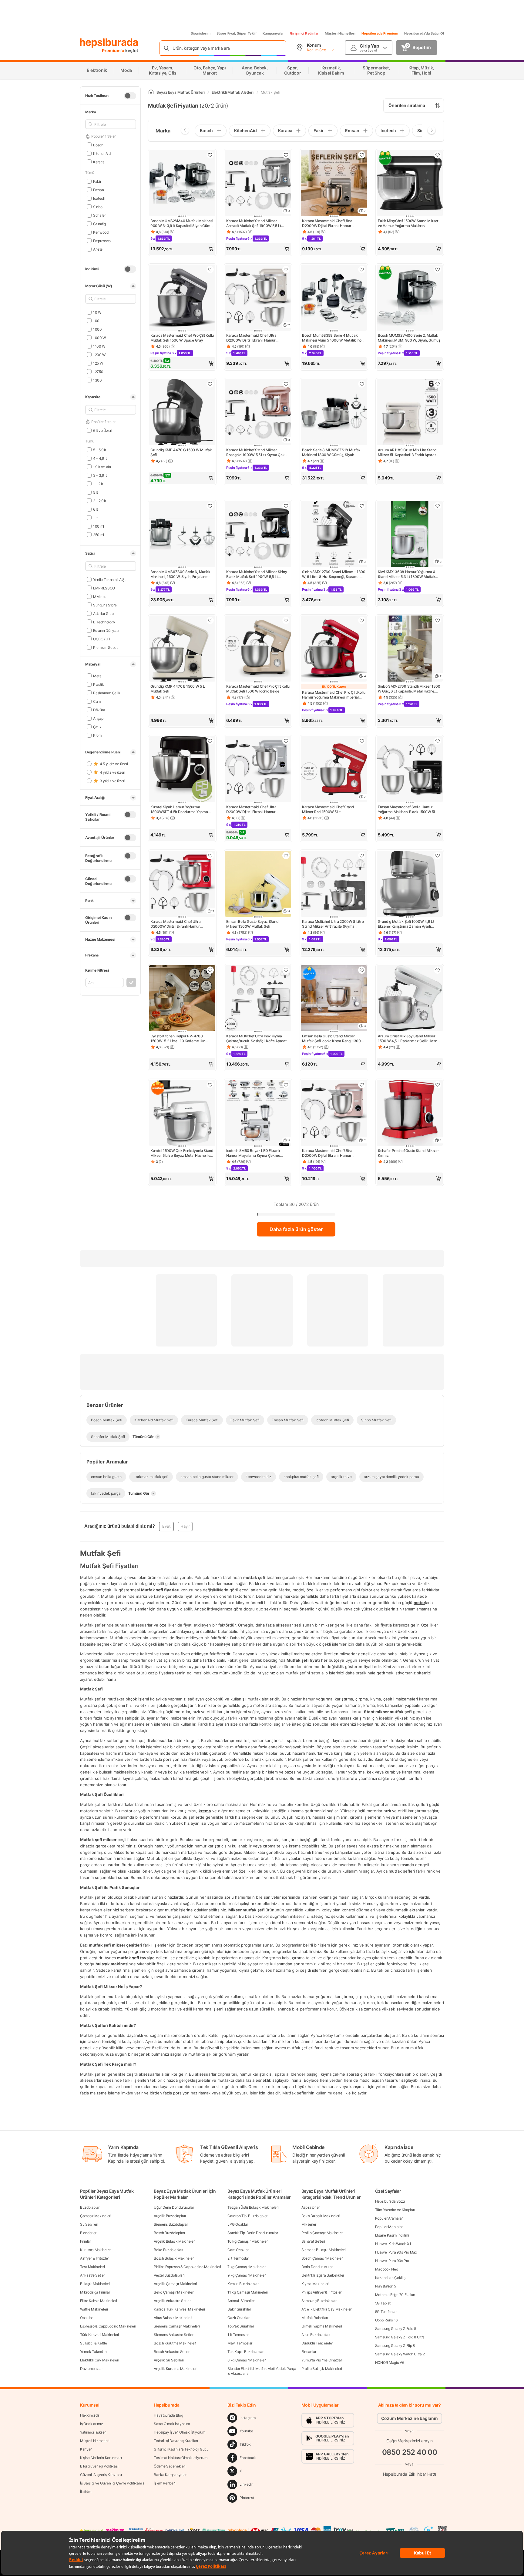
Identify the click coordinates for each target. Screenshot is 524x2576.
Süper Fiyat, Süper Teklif (237, 33)
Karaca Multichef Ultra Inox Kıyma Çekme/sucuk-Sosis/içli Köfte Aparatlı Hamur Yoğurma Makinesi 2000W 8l (257, 1039)
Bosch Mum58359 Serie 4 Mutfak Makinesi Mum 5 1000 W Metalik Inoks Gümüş (334, 338)
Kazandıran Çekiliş (390, 2278)
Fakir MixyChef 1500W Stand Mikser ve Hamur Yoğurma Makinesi (408, 223)
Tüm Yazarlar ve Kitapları (395, 2210)
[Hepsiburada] (109, 43)
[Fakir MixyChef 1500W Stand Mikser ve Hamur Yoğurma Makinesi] (410, 184)
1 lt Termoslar (238, 2335)
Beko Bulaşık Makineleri (321, 2216)
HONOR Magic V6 (390, 2362)
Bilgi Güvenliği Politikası (99, 2466)
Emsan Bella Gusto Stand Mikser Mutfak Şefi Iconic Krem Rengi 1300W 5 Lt (333, 1039)
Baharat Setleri (313, 2241)
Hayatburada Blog (168, 2415)
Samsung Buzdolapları (319, 2301)
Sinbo (98, 207)
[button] (182, 249)
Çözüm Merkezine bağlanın (410, 2418)
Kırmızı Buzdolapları (243, 2284)
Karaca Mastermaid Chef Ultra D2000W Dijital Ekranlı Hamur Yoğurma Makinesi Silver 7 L (251, 809)
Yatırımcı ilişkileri (93, 2432)
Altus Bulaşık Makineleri (173, 2318)
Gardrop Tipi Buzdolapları (248, 2216)
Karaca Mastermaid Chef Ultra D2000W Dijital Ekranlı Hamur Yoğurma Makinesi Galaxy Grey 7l (330, 223)
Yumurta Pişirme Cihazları (322, 2360)
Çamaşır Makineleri (96, 2216)
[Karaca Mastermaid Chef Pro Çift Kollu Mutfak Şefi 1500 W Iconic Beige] (258, 649)
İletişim (86, 2492)
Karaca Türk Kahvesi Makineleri (179, 2309)
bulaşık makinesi (112, 1964)
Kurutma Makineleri (96, 2250)
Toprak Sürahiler (241, 2326)
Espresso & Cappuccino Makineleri (108, 2326)
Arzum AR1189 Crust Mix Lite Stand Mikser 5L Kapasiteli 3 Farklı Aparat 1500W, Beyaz (407, 452)
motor (419, 1602)
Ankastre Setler (92, 2275)
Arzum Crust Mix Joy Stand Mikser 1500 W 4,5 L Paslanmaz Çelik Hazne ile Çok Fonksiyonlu (409, 1039)
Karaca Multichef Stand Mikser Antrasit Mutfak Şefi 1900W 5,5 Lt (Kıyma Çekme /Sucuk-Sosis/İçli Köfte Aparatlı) (257, 223)
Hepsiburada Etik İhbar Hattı (410, 2474)
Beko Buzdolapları (168, 2250)
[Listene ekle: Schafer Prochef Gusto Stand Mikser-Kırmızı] (438, 1085)
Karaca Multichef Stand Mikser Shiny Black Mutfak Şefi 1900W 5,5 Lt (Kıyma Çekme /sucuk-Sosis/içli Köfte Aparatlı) (257, 574)
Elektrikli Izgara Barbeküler (323, 2275)
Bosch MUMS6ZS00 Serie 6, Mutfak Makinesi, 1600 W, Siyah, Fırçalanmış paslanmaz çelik (181, 574)
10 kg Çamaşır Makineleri (248, 2241)
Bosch (98, 145)
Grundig (99, 224)
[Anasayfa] (151, 92)
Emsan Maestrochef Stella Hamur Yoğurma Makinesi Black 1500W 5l (406, 809)
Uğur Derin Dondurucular (174, 2207)
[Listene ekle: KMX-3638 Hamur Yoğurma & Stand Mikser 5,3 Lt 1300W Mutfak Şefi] (438, 506)
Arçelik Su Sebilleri (169, 2360)
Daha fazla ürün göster (296, 1229)
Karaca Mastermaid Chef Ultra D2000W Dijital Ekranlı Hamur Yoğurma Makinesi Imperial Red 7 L (179, 924)
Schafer (99, 215)
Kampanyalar (273, 33)
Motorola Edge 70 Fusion (395, 2295)
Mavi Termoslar (240, 2343)
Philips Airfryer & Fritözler (322, 2292)
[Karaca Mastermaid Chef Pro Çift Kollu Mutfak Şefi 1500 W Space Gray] (182, 298)
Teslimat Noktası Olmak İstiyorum (180, 2458)
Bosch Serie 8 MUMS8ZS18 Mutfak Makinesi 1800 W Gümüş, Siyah (331, 452)
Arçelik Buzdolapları (170, 2216)
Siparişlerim (201, 33)
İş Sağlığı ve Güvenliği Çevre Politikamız (112, 2483)
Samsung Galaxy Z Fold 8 (396, 2329)
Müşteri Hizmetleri (340, 33)
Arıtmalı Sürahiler (241, 2301)
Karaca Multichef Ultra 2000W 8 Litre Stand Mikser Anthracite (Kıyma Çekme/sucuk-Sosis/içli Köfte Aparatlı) (334, 924)
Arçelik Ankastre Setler (172, 2301)
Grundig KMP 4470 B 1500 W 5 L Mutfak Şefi (178, 689)
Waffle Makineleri (94, 2309)
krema (205, 1810)
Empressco (102, 240)
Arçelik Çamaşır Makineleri (175, 2284)
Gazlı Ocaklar (238, 2318)
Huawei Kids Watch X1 (393, 2244)
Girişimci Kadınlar (304, 33)
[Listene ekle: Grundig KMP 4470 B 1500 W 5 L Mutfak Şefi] (210, 620)
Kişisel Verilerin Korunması (101, 2458)
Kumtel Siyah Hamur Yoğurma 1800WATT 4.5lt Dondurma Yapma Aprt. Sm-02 (179, 809)
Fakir (97, 181)
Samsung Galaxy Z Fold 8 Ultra (400, 2337)
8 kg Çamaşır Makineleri (247, 2360)
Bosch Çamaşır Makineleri (322, 2258)
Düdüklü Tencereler (317, 2343)
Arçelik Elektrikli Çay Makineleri (327, 2309)
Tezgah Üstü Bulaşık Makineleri (253, 2207)
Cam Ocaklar (238, 2250)
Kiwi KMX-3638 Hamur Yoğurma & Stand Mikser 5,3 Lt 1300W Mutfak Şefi (406, 574)
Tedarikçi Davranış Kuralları (176, 2441)
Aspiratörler (311, 2207)
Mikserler (309, 2224)
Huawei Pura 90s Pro (392, 2261)
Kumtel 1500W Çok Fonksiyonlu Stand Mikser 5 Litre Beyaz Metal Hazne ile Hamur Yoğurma (182, 1153)
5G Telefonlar (386, 2312)
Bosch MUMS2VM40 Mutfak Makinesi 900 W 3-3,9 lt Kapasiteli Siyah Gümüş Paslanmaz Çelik (182, 223)
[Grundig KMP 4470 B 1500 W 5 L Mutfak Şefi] (182, 649)
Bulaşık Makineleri (95, 2284)
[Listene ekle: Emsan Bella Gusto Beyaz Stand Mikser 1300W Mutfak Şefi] (286, 856)
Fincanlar (309, 2352)
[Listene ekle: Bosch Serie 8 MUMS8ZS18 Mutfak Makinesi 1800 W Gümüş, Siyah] (362, 384)
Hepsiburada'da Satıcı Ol (424, 33)
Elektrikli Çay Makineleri (100, 2360)
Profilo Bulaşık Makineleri (322, 2369)
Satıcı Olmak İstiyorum (172, 2424)
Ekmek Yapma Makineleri (322, 2326)
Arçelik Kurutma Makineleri (175, 2369)
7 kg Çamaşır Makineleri (247, 2267)
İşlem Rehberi (165, 2483)
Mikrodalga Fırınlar (95, 2292)
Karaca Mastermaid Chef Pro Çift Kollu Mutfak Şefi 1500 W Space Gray (182, 338)
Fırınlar (86, 2241)
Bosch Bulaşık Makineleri (174, 2258)
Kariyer (86, 2449)
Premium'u (114, 50)
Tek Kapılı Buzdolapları (246, 2352)
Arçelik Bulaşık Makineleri (175, 2241)
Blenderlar (88, 2233)
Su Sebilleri (89, 2224)
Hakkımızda (90, 2415)
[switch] (130, 96)
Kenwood (101, 232)
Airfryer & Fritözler (94, 2258)
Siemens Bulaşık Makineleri (324, 2250)
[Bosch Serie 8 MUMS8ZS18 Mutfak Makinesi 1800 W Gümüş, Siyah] (334, 413)
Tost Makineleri (92, 2267)
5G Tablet (383, 2303)
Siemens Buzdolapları (171, 2224)
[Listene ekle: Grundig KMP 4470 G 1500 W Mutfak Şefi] (210, 384)
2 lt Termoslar (238, 2258)
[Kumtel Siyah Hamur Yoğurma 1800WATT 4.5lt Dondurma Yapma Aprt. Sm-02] (182, 770)
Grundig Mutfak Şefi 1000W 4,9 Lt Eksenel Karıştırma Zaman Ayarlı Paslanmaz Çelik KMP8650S (406, 924)
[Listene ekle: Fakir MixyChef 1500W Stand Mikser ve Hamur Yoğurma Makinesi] (438, 155)
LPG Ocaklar (238, 2224)
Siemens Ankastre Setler (173, 2335)
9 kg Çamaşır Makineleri (247, 2275)
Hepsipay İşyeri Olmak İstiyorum (180, 2432)
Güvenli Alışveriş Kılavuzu (101, 2475)
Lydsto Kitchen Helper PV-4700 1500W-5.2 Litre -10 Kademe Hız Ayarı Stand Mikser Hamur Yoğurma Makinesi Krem (180, 1039)
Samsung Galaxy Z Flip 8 (395, 2346)
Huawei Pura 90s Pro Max (396, 2252)
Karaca (99, 162)
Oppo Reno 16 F (388, 2320)
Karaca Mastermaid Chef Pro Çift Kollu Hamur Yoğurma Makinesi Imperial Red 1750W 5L (334, 695)
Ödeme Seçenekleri (170, 2466)
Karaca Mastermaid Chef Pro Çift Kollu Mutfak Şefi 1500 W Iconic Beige (258, 689)
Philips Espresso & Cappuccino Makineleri (187, 2267)
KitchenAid (102, 153)
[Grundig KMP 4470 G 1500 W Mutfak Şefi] (182, 413)
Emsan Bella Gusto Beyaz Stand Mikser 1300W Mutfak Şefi (252, 924)
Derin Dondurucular (317, 2267)
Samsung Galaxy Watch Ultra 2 (400, 2354)
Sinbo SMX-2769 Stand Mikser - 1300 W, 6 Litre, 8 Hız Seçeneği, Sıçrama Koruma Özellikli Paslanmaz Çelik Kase (334, 574)
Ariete (98, 249)
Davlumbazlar (91, 2369)
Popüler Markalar (389, 2227)
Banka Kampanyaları (171, 2475)
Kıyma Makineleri (315, 2284)
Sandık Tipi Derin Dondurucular (253, 2233)
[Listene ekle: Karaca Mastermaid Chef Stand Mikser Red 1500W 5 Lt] (362, 741)
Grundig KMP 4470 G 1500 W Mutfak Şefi (181, 452)
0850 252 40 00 (410, 2452)
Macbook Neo (387, 2269)
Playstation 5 (386, 2286)
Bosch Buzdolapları (169, 2233)
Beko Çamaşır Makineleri (174, 2292)
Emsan (98, 190)
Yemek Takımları (93, 2352)
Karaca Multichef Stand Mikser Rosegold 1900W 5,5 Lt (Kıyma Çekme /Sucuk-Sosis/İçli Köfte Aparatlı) (258, 452)
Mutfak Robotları (315, 2318)
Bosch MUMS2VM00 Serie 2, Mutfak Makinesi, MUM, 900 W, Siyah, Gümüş (409, 338)
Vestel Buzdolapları (169, 2275)
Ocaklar (86, 2318)
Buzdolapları (90, 2207)
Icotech (99, 198)
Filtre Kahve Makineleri (99, 2301)
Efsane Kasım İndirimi (392, 2235)
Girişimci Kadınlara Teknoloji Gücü (181, 2449)
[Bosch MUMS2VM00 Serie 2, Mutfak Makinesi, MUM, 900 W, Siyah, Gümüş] (410, 298)
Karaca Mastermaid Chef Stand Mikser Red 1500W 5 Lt (328, 809)
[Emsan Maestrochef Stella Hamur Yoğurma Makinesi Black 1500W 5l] (410, 770)
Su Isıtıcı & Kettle (93, 2343)
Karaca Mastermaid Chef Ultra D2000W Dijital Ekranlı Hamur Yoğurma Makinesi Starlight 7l (251, 338)
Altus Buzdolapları (316, 2335)
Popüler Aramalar (389, 2218)
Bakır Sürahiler (239, 2309)
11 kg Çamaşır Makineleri (248, 2292)
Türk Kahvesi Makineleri (99, 2335)
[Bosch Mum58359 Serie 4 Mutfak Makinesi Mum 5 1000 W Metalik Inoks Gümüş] (334, 298)
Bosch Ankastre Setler (172, 2352)
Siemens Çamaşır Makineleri (177, 2326)
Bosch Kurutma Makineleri (175, 2343)
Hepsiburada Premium (380, 33)
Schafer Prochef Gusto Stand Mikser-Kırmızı (409, 1153)
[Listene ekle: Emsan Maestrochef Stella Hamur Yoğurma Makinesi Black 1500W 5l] (438, 741)
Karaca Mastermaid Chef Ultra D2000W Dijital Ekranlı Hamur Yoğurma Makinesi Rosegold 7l (327, 1153)
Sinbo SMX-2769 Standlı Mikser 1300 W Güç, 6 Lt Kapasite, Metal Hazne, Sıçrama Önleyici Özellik (409, 689)
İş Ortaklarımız (92, 2424)
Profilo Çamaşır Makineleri (322, 2233)
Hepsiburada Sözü (390, 2201)
